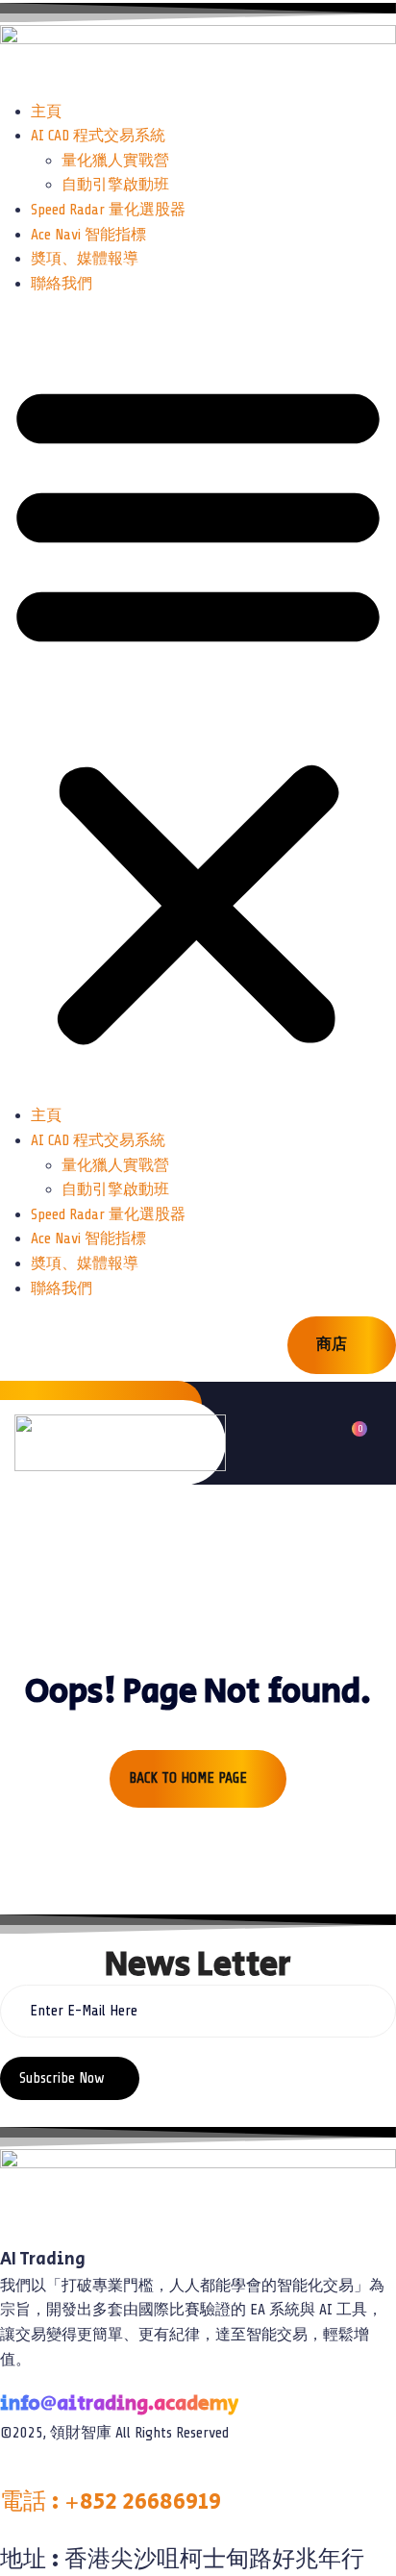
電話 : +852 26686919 (111, 2501)
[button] (198, 708)
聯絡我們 (62, 284)
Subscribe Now (64, 2078)
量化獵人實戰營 (115, 161)
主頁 (46, 112)
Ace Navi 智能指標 (88, 235)
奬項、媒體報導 (85, 259)
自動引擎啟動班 (115, 185)
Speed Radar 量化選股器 (108, 210)
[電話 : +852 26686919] (6, 2473)
